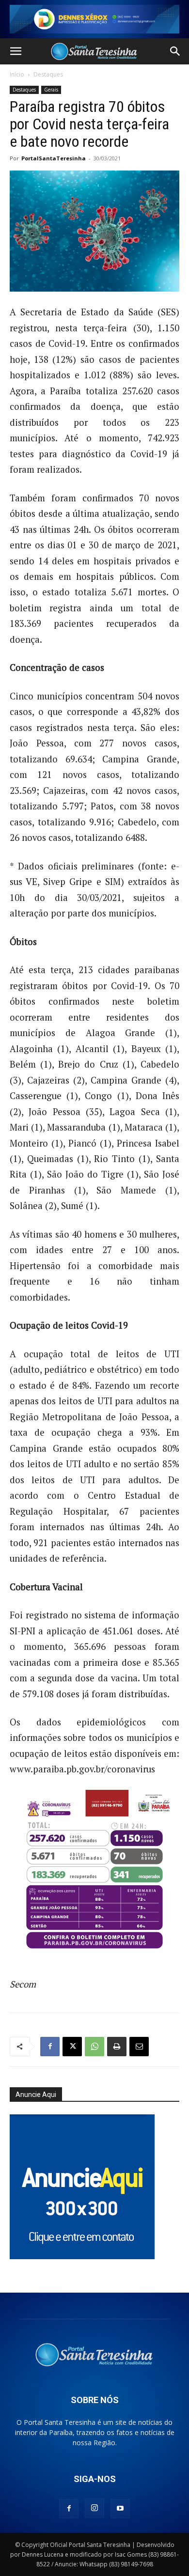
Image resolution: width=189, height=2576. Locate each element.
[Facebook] (50, 2047)
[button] (16, 51)
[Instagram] (94, 2508)
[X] (72, 2047)
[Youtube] (120, 2509)
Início (17, 74)
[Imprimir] (117, 2047)
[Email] (139, 2047)
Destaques (48, 74)
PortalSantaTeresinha (54, 158)
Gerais (51, 90)
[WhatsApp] (94, 2047)
